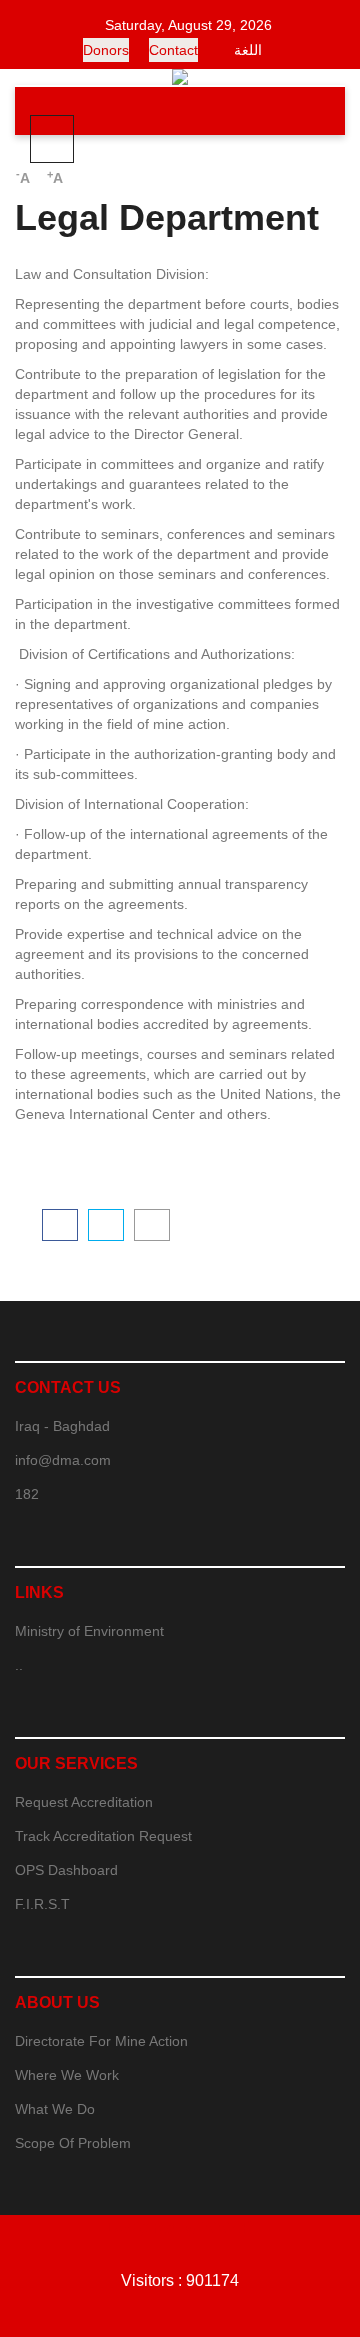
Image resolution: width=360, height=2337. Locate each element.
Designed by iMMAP (180, 2227)
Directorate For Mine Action (101, 2041)
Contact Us (68, 1387)
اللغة (248, 50)
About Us (57, 2002)
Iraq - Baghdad (62, 1426)
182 (27, 1494)
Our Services (76, 1763)
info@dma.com (63, 1460)
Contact (173, 50)
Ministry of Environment (89, 1631)
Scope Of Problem (73, 2143)
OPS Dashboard (66, 1870)
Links (39, 1592)
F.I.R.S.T (42, 1904)
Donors (106, 50)
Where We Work (67, 2075)
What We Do (55, 2109)
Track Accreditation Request (103, 1836)
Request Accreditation (84, 1802)
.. (19, 1665)
